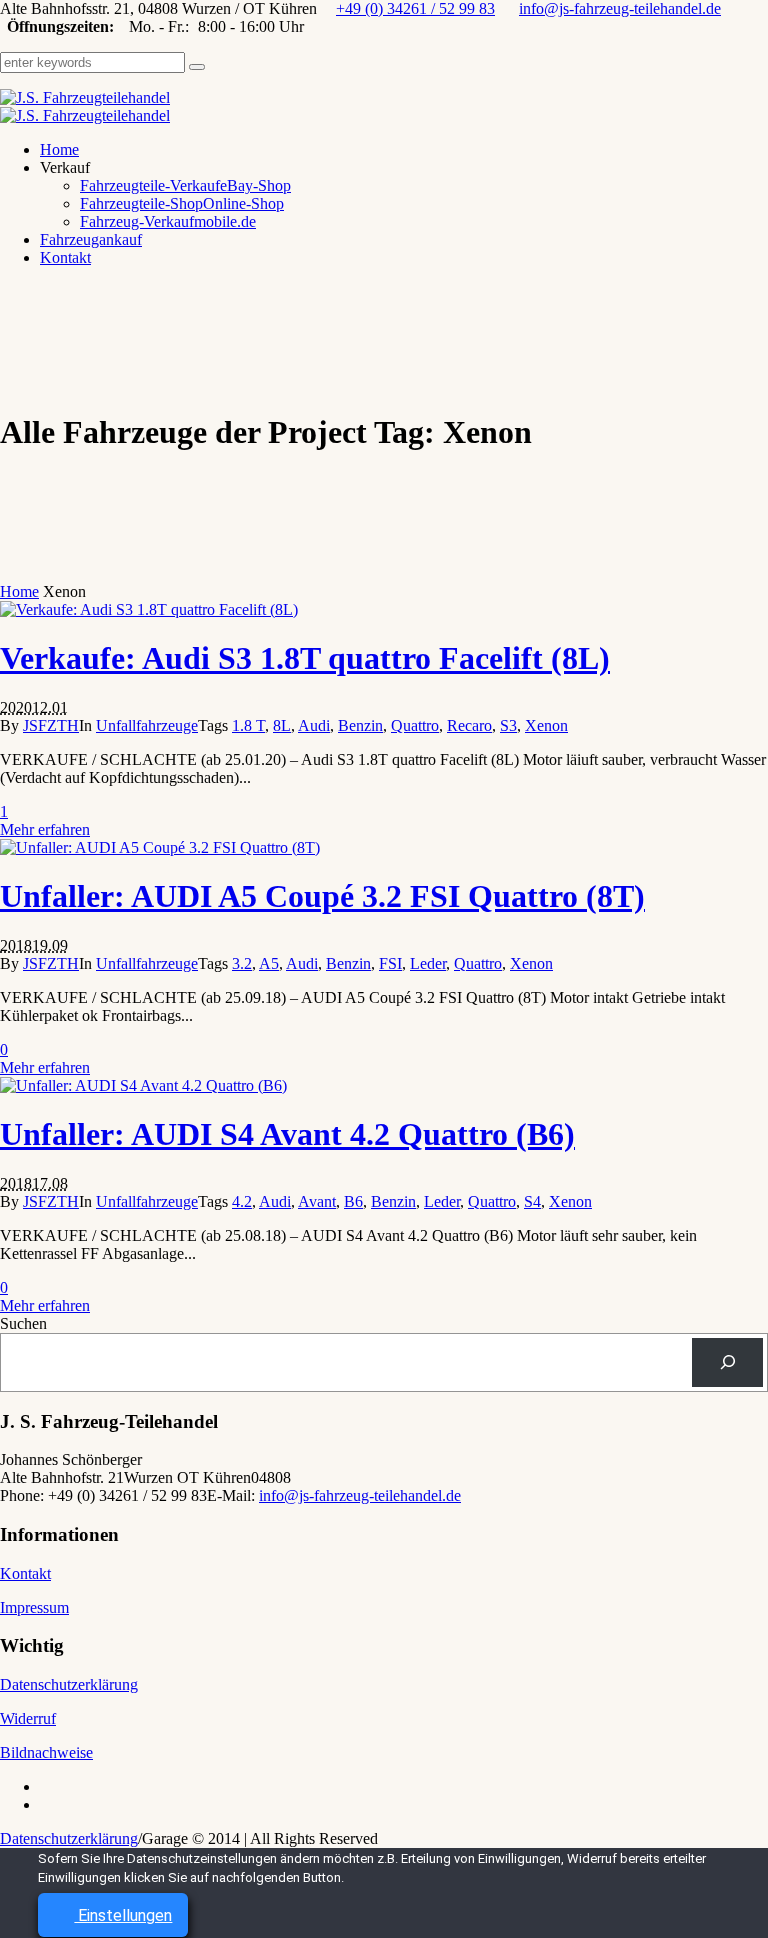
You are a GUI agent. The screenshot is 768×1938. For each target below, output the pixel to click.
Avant (317, 1201)
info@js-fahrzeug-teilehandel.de (620, 8)
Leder (428, 963)
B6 (353, 1201)
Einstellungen (123, 1915)
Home (19, 591)
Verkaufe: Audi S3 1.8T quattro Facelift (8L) (305, 658)
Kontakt (25, 1573)
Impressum (34, 1607)
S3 (508, 725)
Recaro (469, 725)
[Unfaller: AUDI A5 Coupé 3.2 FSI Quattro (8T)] (160, 847)
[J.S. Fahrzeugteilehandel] (85, 106)
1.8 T (248, 725)
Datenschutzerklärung (69, 1684)
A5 (269, 963)
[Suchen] (727, 1362)
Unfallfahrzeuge (147, 725)
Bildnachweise (46, 1752)
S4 (532, 1201)
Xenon (546, 725)
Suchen (23, 1323)
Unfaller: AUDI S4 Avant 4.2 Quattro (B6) (287, 1134)
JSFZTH (51, 725)
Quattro (415, 725)
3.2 (242, 963)
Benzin (360, 725)
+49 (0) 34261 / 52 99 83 (415, 8)
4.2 (242, 1201)
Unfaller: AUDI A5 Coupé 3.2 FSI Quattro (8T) (322, 896)
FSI (390, 963)
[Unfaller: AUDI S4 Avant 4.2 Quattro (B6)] (143, 1085)
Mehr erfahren (45, 829)
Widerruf (28, 1718)
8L (282, 725)
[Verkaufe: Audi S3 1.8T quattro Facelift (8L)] (149, 609)
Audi (314, 725)
